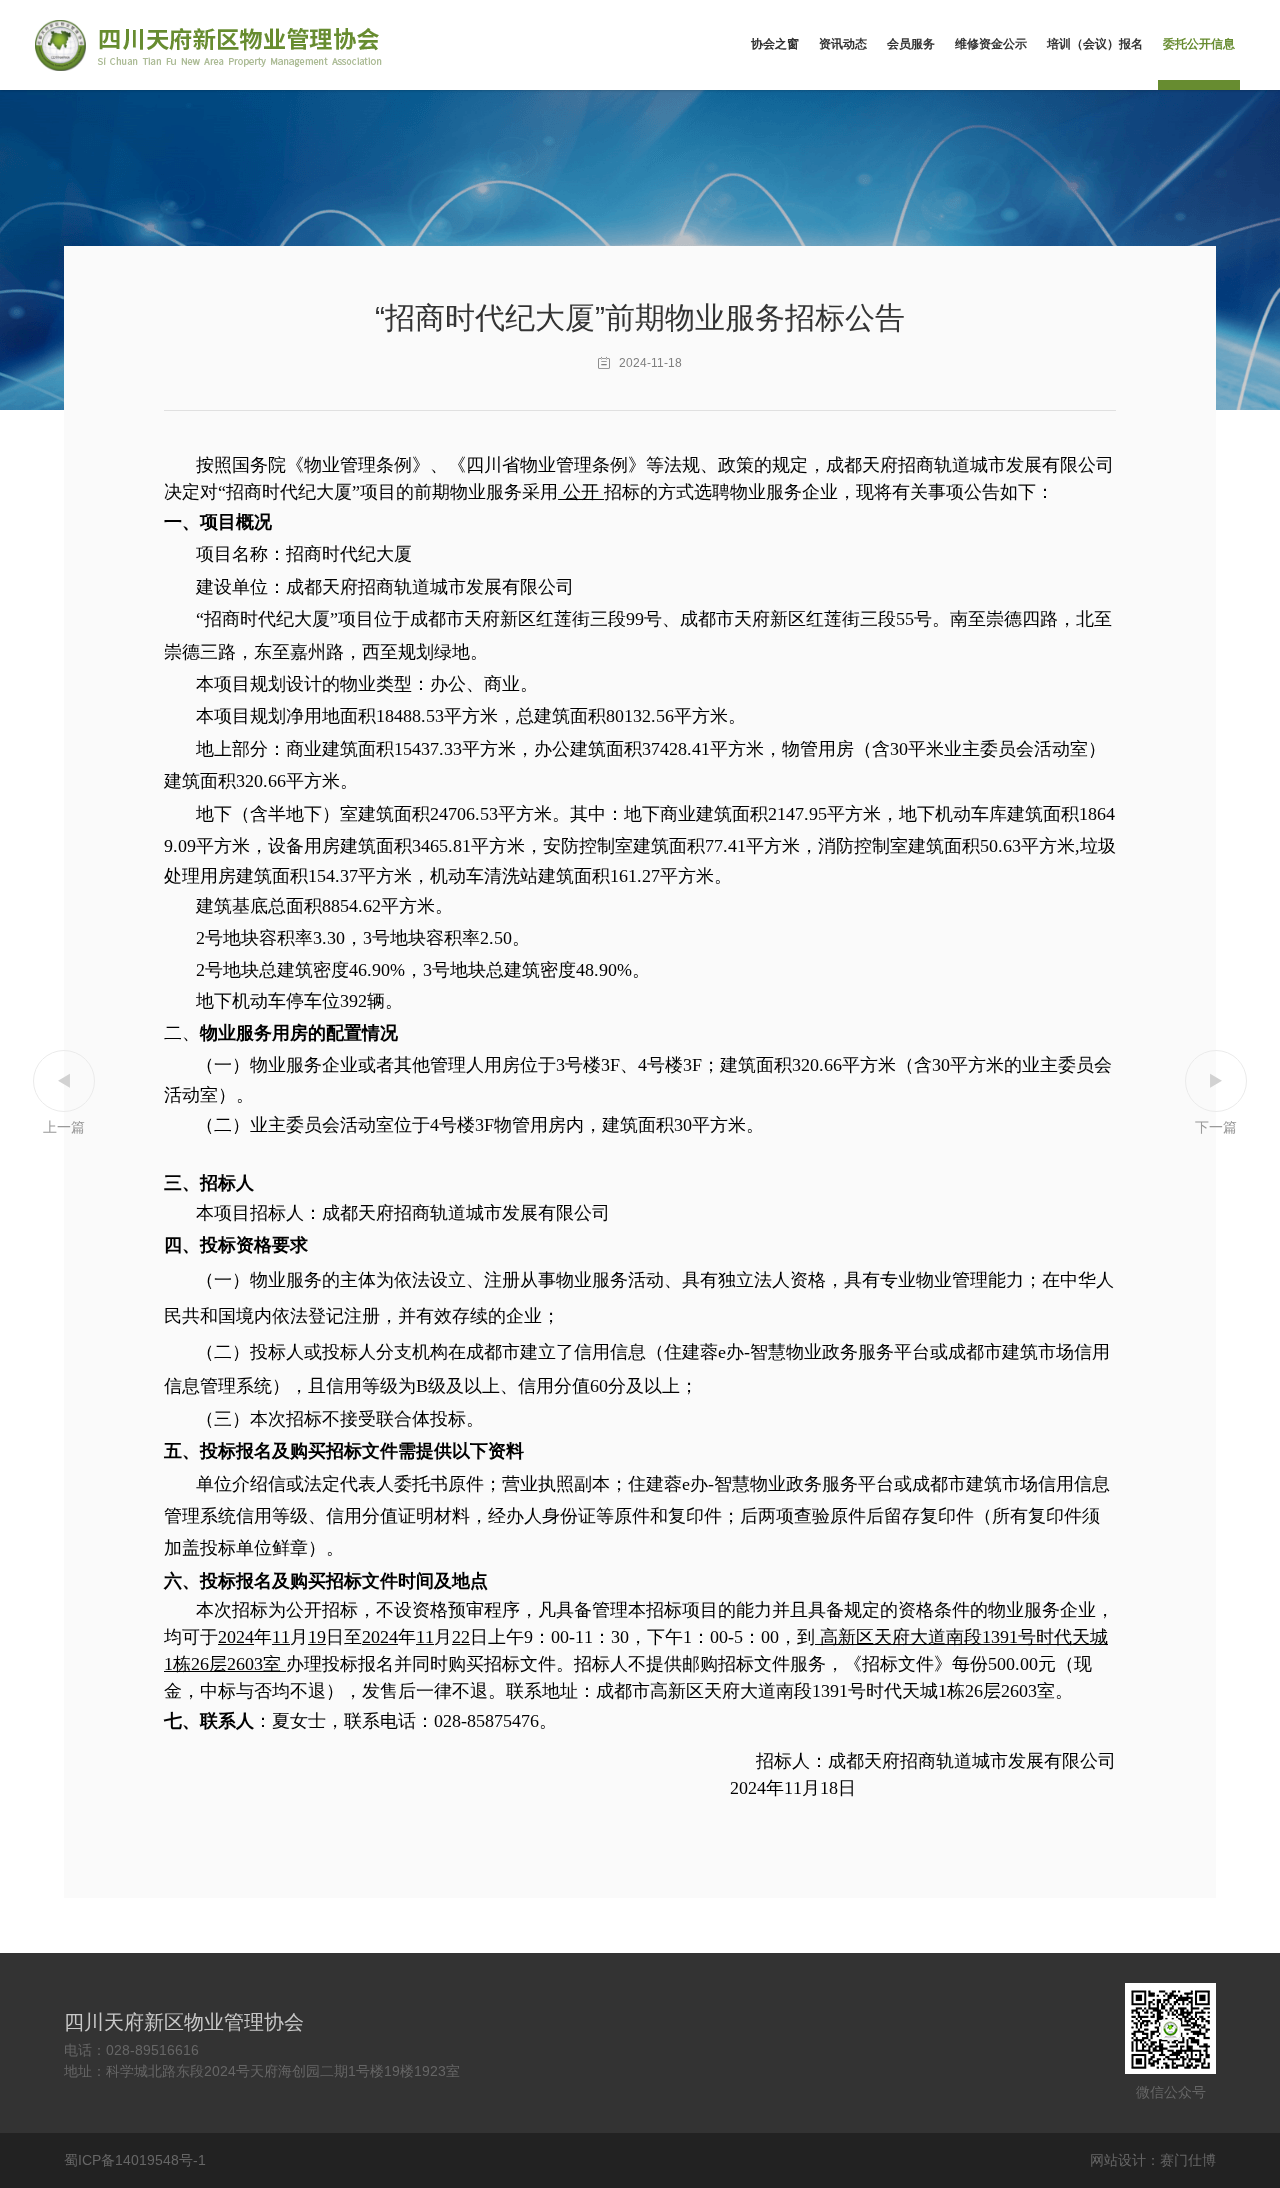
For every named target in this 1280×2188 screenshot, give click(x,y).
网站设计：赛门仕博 (1153, 2160)
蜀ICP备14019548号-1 (135, 2160)
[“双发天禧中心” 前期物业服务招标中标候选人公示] (1216, 1094)
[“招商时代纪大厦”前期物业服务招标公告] (64, 1094)
